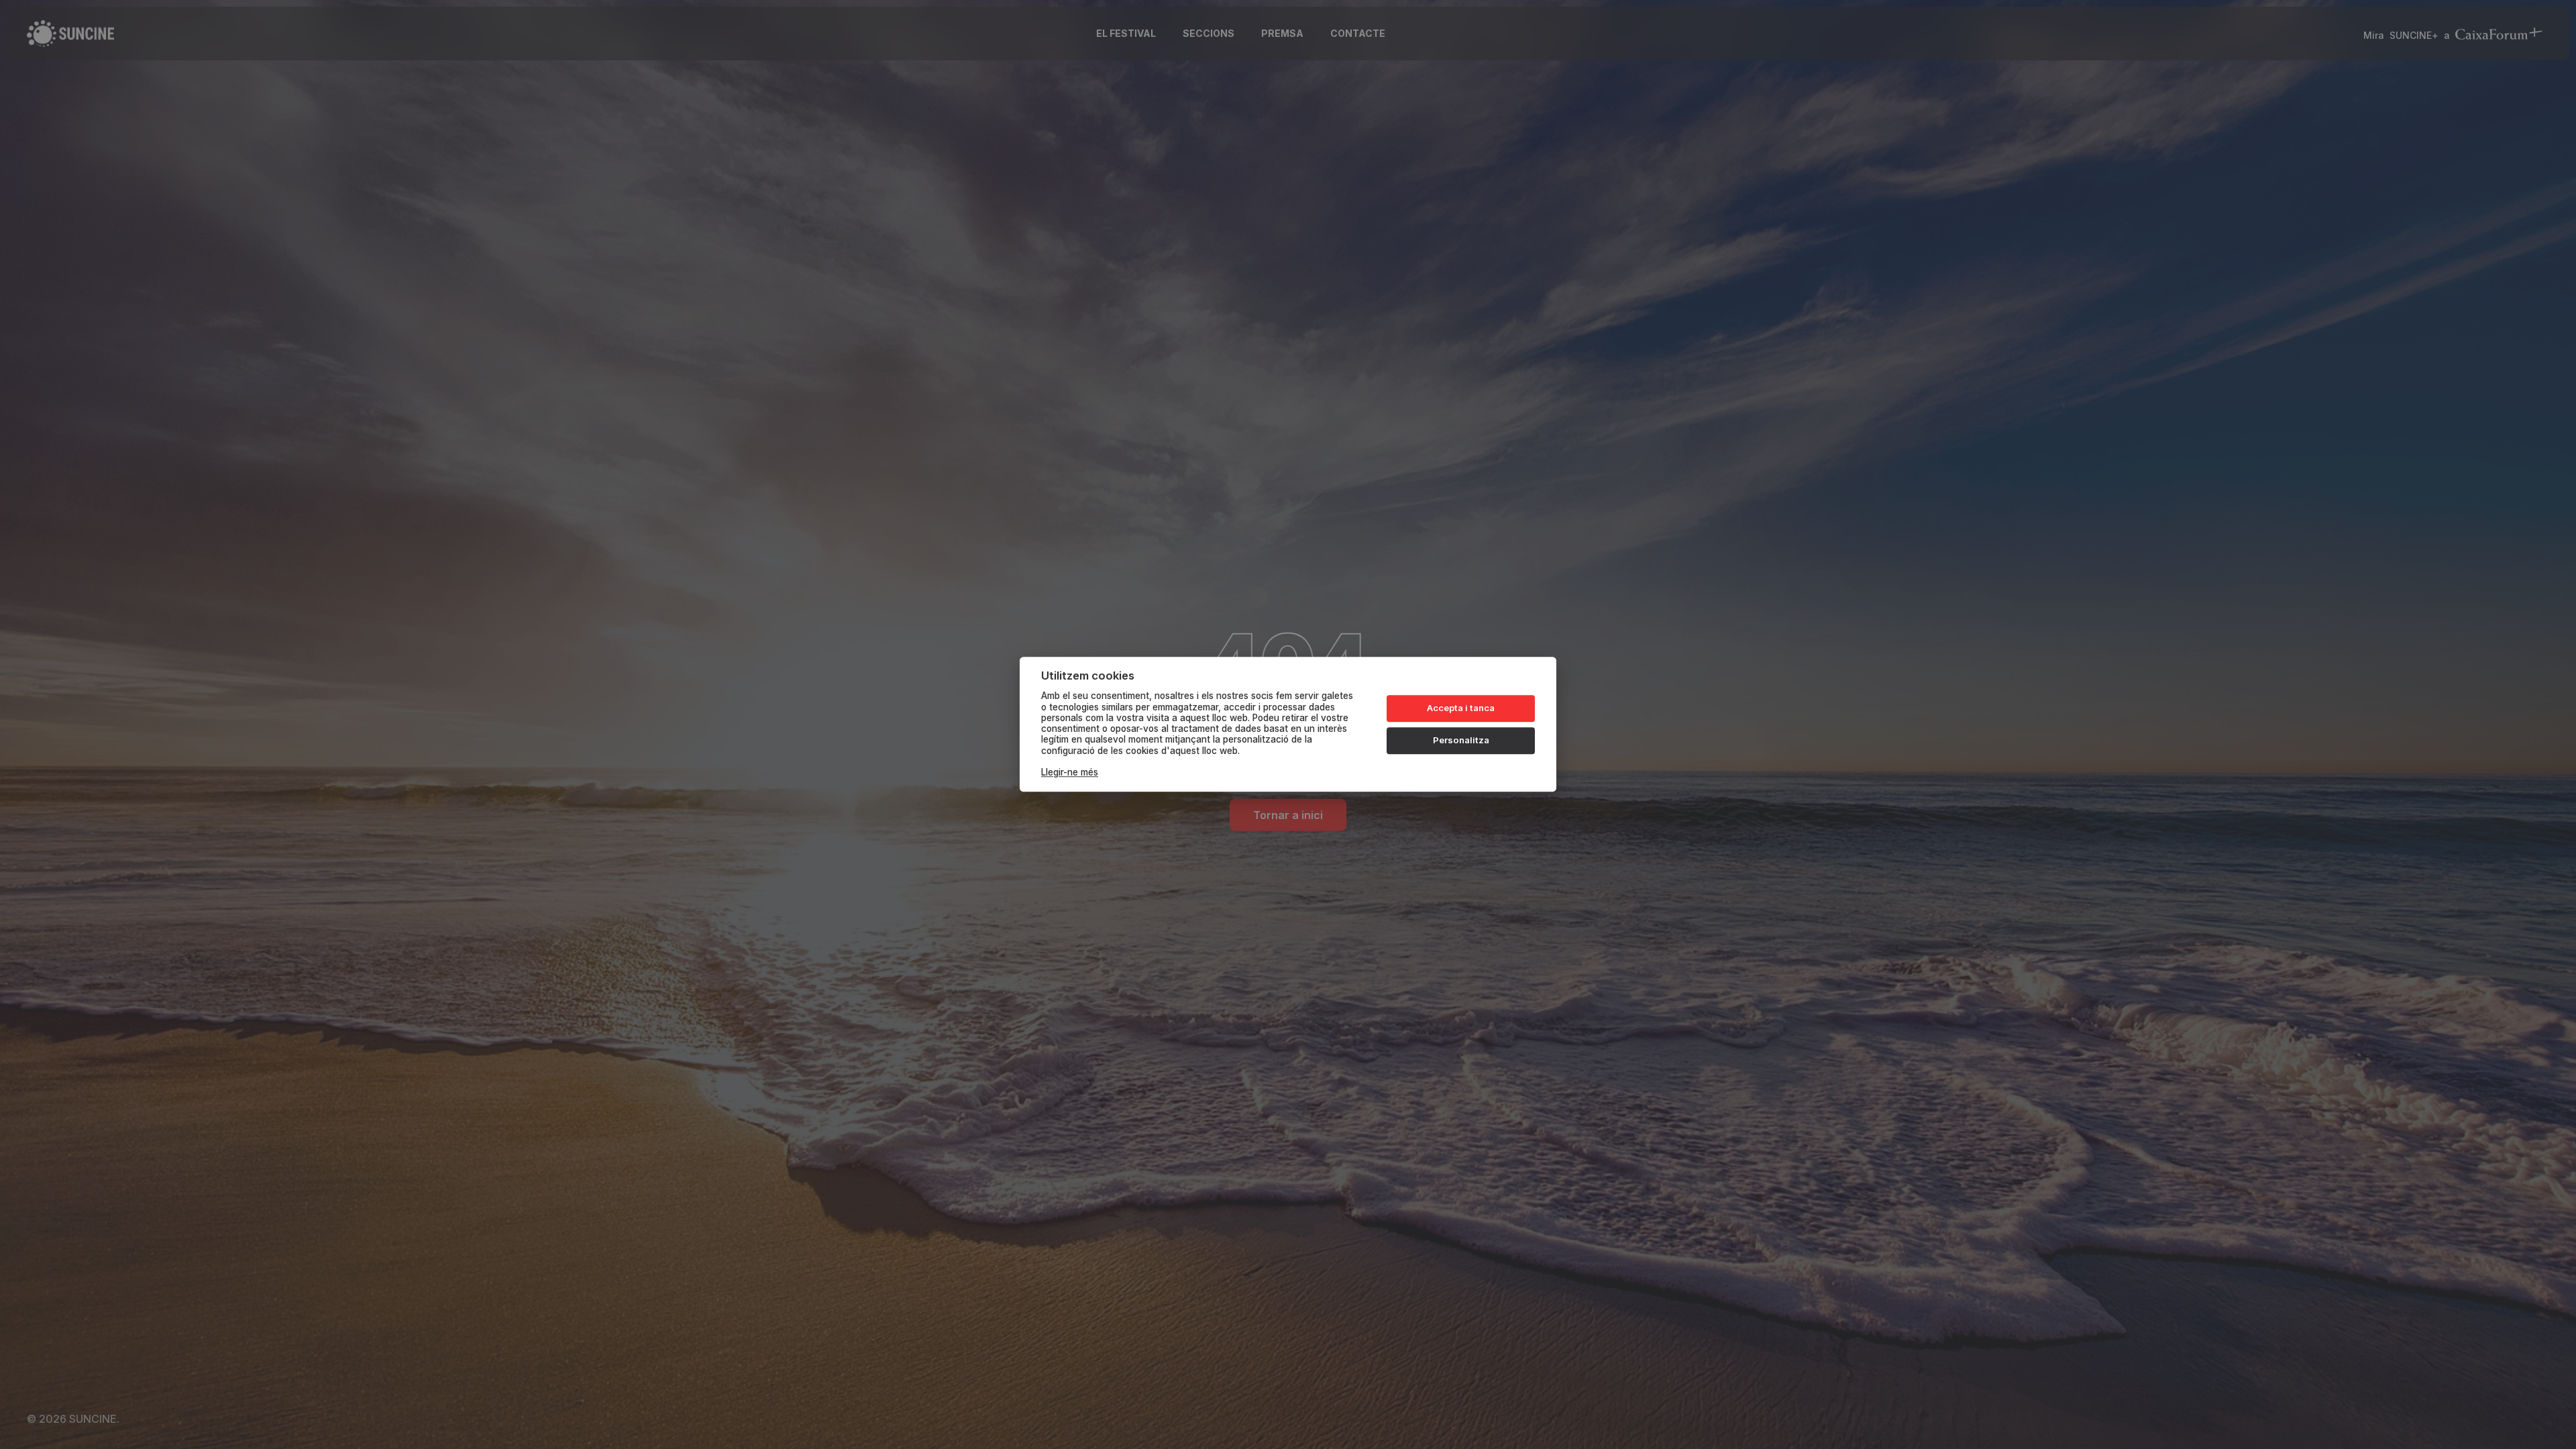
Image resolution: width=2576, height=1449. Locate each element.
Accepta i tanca (1461, 708)
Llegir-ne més (1070, 773)
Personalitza (1461, 740)
